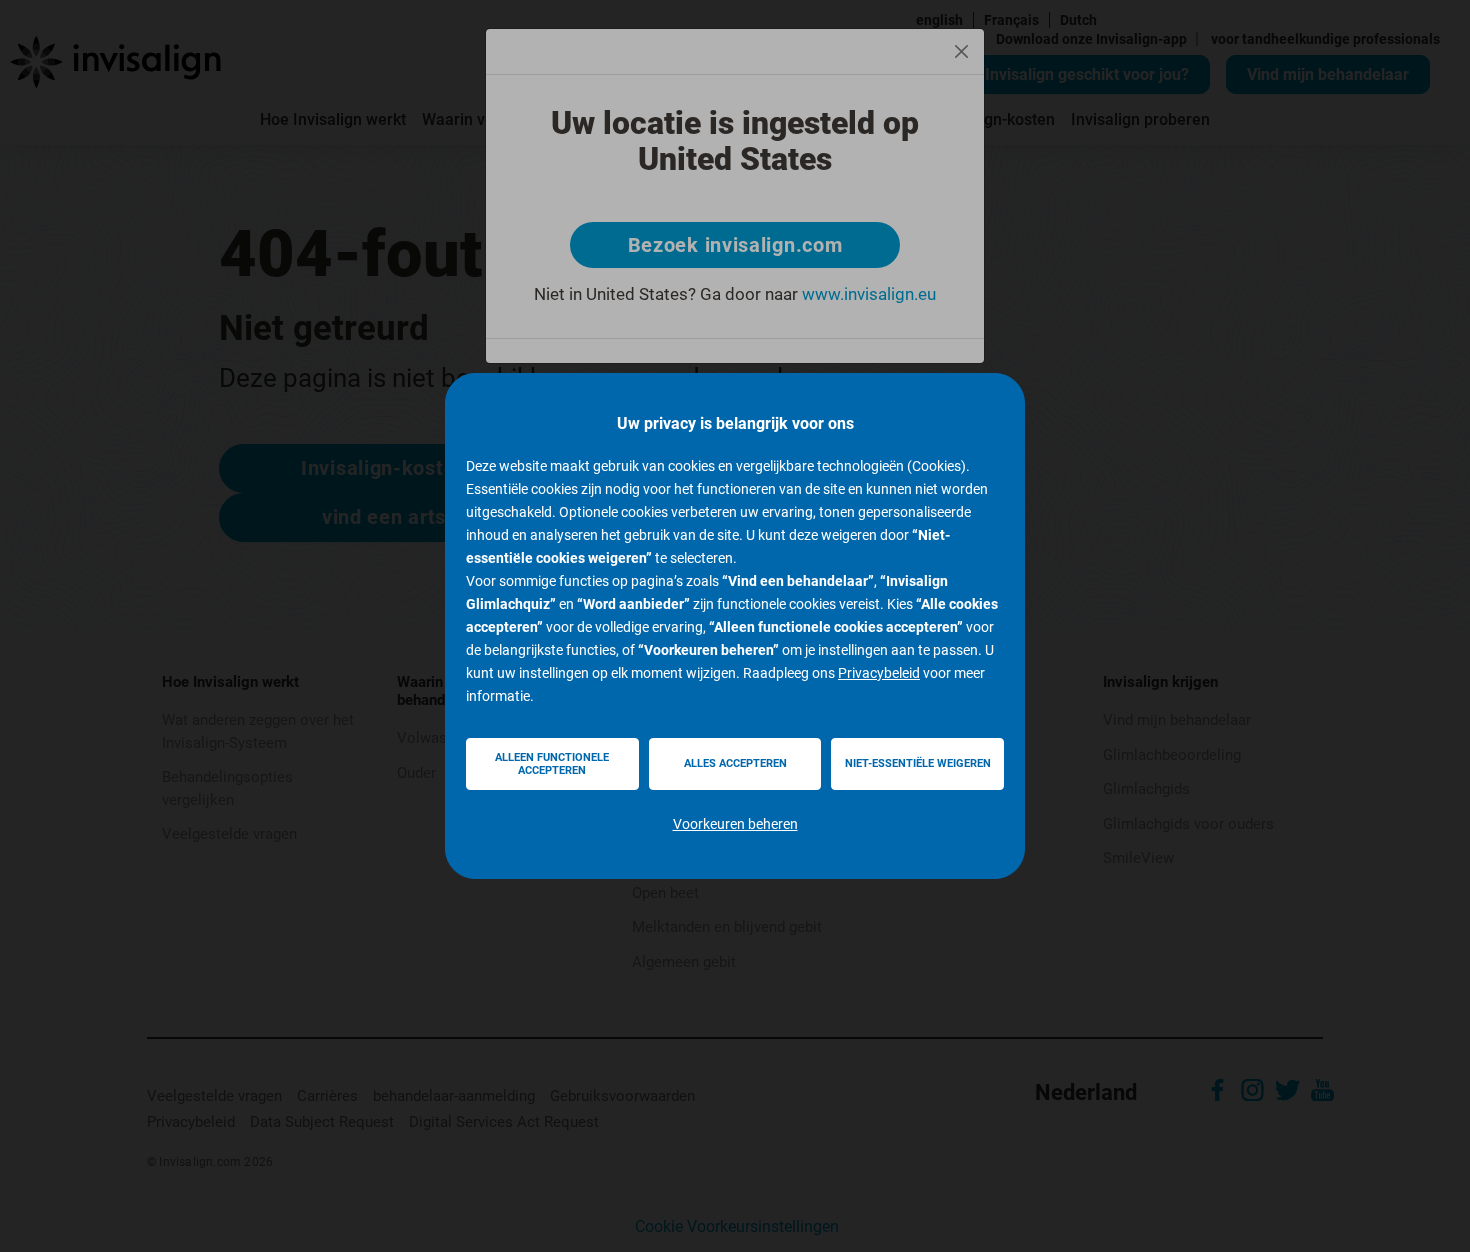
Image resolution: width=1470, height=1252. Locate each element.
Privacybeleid (879, 673)
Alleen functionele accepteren (552, 764)
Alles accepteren (735, 763)
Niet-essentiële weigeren (918, 763)
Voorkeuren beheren (735, 824)
